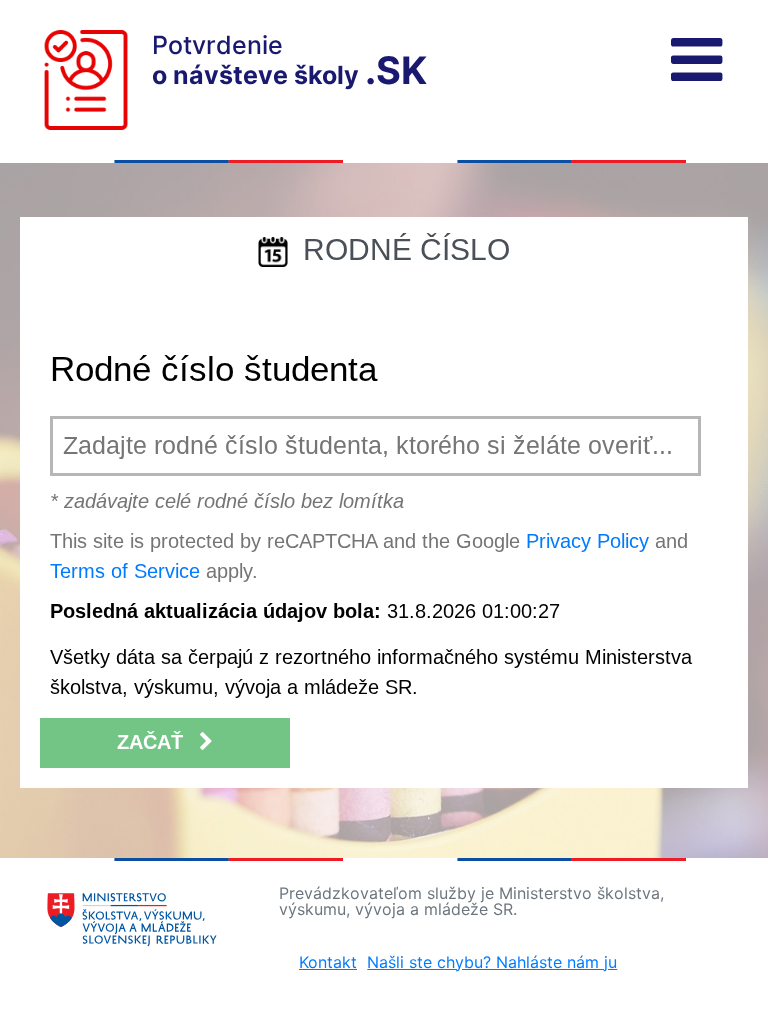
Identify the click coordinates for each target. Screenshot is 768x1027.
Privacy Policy (587, 541)
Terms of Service (125, 571)
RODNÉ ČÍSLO (406, 249)
